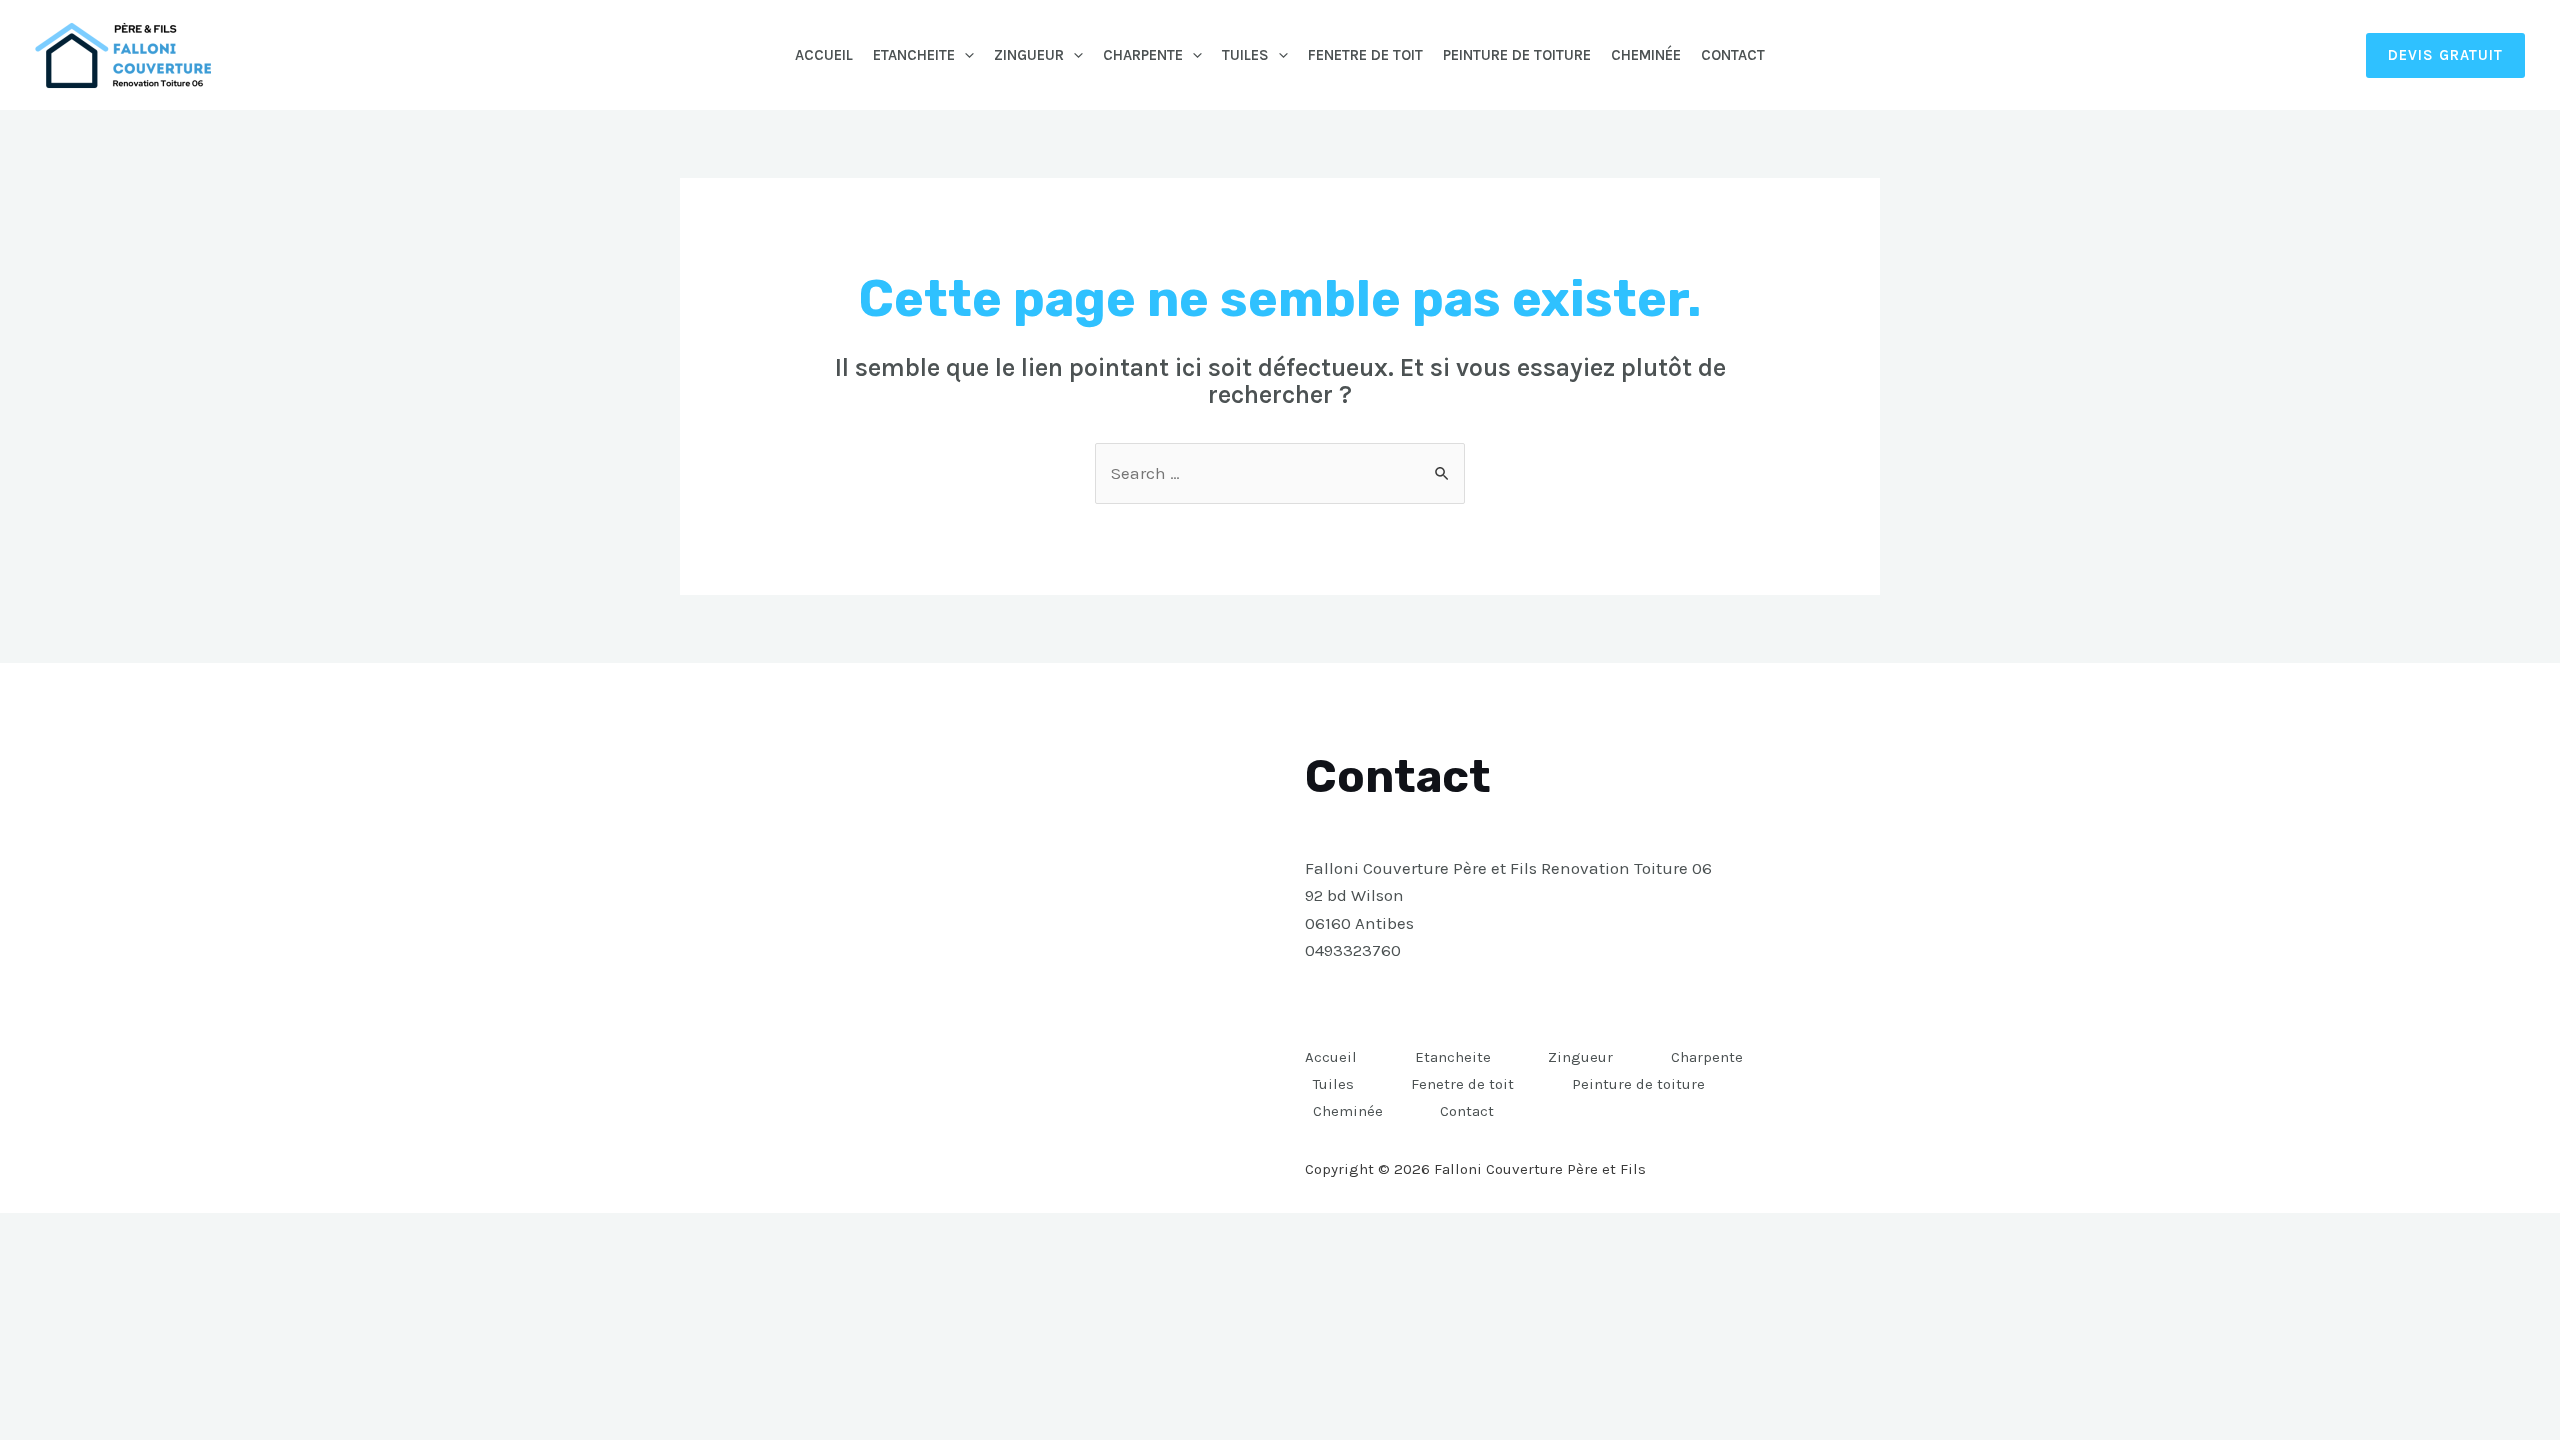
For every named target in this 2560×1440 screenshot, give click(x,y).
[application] (964, 55)
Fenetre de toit (1365, 55)
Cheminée (1646, 55)
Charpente (1143, 55)
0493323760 (1353, 950)
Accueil (824, 55)
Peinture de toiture (1517, 55)
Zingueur (1029, 55)
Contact (1733, 55)
